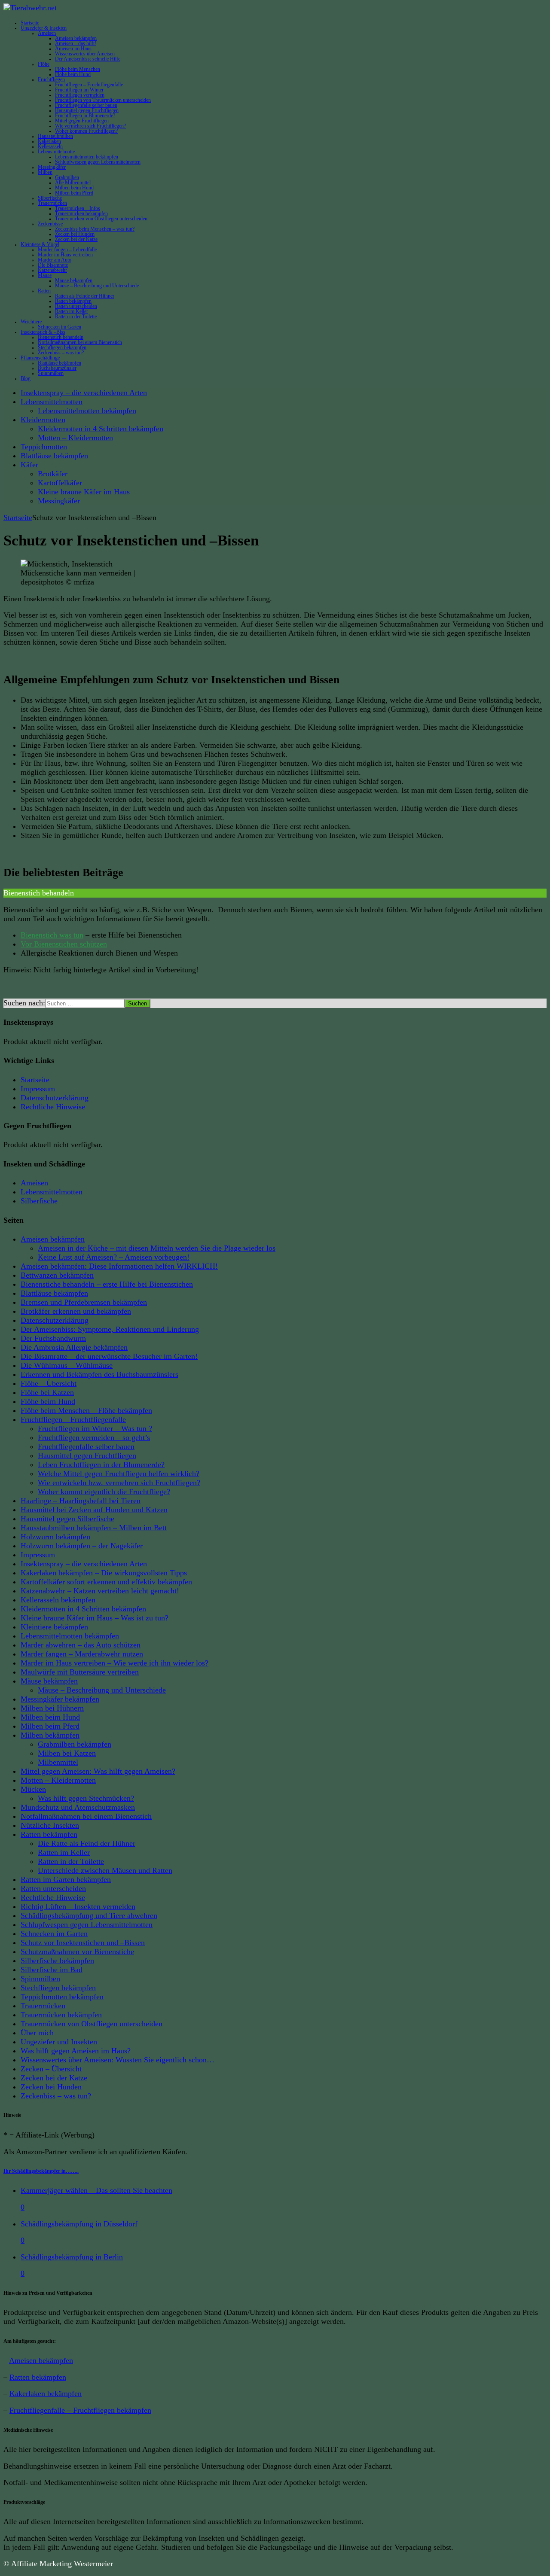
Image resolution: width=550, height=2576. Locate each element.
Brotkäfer (53, 474)
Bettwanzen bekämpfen (57, 1275)
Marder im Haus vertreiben (65, 255)
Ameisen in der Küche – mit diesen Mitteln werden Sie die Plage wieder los (157, 1248)
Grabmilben (67, 177)
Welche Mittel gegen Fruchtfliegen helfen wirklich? (119, 1474)
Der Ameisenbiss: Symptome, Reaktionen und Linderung (110, 1329)
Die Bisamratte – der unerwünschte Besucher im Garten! (109, 1356)
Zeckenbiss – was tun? (61, 353)
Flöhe (44, 64)
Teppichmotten (44, 447)
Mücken (33, 1789)
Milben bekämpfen (50, 1735)
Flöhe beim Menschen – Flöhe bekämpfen (86, 1410)
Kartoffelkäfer (60, 483)
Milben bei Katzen (67, 1753)
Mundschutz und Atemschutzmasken (78, 1807)
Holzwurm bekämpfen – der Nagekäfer (82, 1546)
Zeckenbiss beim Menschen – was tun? (95, 229)
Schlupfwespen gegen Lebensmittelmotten (98, 162)
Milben (45, 172)
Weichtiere (31, 322)
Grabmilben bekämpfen (75, 1744)
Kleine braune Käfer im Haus (84, 492)
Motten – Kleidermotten (75, 438)
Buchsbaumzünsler (57, 368)
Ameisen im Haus (73, 49)
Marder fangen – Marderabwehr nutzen (82, 1654)
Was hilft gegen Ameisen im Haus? (76, 2051)
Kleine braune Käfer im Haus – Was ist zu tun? (95, 1618)
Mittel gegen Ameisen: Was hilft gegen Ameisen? (98, 1771)
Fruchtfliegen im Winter (79, 90)
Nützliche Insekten (50, 1825)
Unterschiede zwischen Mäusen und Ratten (105, 1870)
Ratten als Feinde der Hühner (85, 296)
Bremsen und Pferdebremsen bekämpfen (84, 1302)
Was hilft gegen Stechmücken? (86, 1798)
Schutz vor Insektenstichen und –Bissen (83, 1943)
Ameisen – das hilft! (76, 43)
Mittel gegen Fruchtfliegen (82, 121)
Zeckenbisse (50, 224)
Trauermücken (52, 203)
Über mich (37, 2033)
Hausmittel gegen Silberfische (67, 1519)
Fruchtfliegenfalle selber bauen (86, 105)
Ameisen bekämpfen (76, 38)
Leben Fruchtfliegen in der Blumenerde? (101, 1465)
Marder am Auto (55, 260)
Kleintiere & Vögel (40, 244)
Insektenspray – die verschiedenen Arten (84, 393)
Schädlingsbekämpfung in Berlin (72, 2257)
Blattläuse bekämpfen (60, 363)
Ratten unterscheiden (76, 306)
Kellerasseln (50, 146)
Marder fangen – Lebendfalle (67, 250)
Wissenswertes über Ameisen (85, 54)
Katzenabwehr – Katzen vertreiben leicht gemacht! (100, 1591)
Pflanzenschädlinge (40, 358)
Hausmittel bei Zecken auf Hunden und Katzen (94, 1510)
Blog (26, 378)
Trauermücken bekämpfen (81, 213)
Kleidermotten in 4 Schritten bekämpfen (101, 429)
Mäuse (45, 275)
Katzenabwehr (52, 270)
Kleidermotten (43, 420)
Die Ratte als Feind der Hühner (87, 1843)
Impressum (38, 1089)
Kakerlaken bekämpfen (46, 2393)
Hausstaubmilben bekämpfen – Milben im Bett (94, 1528)
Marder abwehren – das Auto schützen (81, 1645)
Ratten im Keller (72, 311)
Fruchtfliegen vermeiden (80, 95)
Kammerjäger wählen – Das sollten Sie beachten (96, 2190)
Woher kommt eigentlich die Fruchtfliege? (104, 1492)
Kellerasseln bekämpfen (58, 1600)
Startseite (30, 23)
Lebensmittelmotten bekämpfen (87, 157)
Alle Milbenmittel (73, 183)
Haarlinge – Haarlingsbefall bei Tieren (81, 1501)
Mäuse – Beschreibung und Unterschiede (97, 286)
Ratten (44, 291)
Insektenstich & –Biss (43, 332)
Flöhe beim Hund (73, 74)
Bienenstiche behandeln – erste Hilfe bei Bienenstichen (107, 1284)
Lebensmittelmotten (52, 402)
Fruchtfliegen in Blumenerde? (85, 116)
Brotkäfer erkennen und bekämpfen (76, 1311)
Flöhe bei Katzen (47, 1392)
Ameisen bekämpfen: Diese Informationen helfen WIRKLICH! (119, 1266)
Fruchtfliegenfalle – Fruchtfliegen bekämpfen (80, 2410)
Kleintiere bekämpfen (54, 1627)
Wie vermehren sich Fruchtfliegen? (90, 126)
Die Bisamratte (53, 265)
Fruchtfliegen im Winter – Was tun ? (95, 1428)
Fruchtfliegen (51, 79)
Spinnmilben (51, 373)
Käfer (29, 465)
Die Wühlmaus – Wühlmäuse (67, 1365)
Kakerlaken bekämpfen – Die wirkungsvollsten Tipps (104, 1573)
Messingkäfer (52, 167)
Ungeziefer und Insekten (59, 2042)
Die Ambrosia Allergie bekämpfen (74, 1347)
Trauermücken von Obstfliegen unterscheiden (101, 219)
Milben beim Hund (74, 188)
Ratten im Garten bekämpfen (66, 1879)
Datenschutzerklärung (55, 1098)
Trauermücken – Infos (78, 208)
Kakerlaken (49, 141)
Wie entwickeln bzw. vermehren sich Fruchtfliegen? (119, 1483)
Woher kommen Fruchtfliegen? (86, 131)
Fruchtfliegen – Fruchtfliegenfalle (89, 85)
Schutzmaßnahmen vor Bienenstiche (77, 1952)
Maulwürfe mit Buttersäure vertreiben (80, 1672)
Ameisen (47, 33)
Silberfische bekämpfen (57, 1961)
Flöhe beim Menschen (78, 69)
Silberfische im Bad (52, 1970)
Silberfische (50, 198)
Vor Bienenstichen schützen (64, 944)
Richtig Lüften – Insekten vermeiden (78, 1906)
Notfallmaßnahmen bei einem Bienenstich (80, 342)
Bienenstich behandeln (61, 337)
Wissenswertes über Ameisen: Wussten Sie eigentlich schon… (118, 2060)
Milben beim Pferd (74, 193)
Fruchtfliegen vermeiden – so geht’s (94, 1437)
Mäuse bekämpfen (74, 280)
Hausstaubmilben (55, 136)
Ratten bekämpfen (73, 301)
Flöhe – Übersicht (49, 1383)
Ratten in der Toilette (76, 317)
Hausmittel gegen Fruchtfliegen (87, 110)
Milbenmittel (58, 1762)
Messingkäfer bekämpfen (60, 1699)
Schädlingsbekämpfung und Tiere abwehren (89, 1915)
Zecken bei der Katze (76, 239)
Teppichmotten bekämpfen (62, 1997)
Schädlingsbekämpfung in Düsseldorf (79, 2224)
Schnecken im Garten (60, 327)
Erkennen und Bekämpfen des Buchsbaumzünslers (99, 1374)
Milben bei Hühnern (52, 1708)
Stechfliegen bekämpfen (62, 347)
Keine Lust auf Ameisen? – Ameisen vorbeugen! (114, 1257)
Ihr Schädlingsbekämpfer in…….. (41, 2171)
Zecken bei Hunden (75, 234)
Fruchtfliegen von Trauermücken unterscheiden (103, 100)
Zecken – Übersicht (51, 2069)
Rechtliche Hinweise (53, 1107)
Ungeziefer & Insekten (44, 28)
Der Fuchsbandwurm (53, 1338)
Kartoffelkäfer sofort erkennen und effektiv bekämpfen (106, 1582)
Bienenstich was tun (52, 935)
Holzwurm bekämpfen (55, 1537)
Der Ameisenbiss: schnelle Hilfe (88, 59)
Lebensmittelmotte (56, 152)
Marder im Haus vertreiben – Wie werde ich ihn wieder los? (115, 1663)
